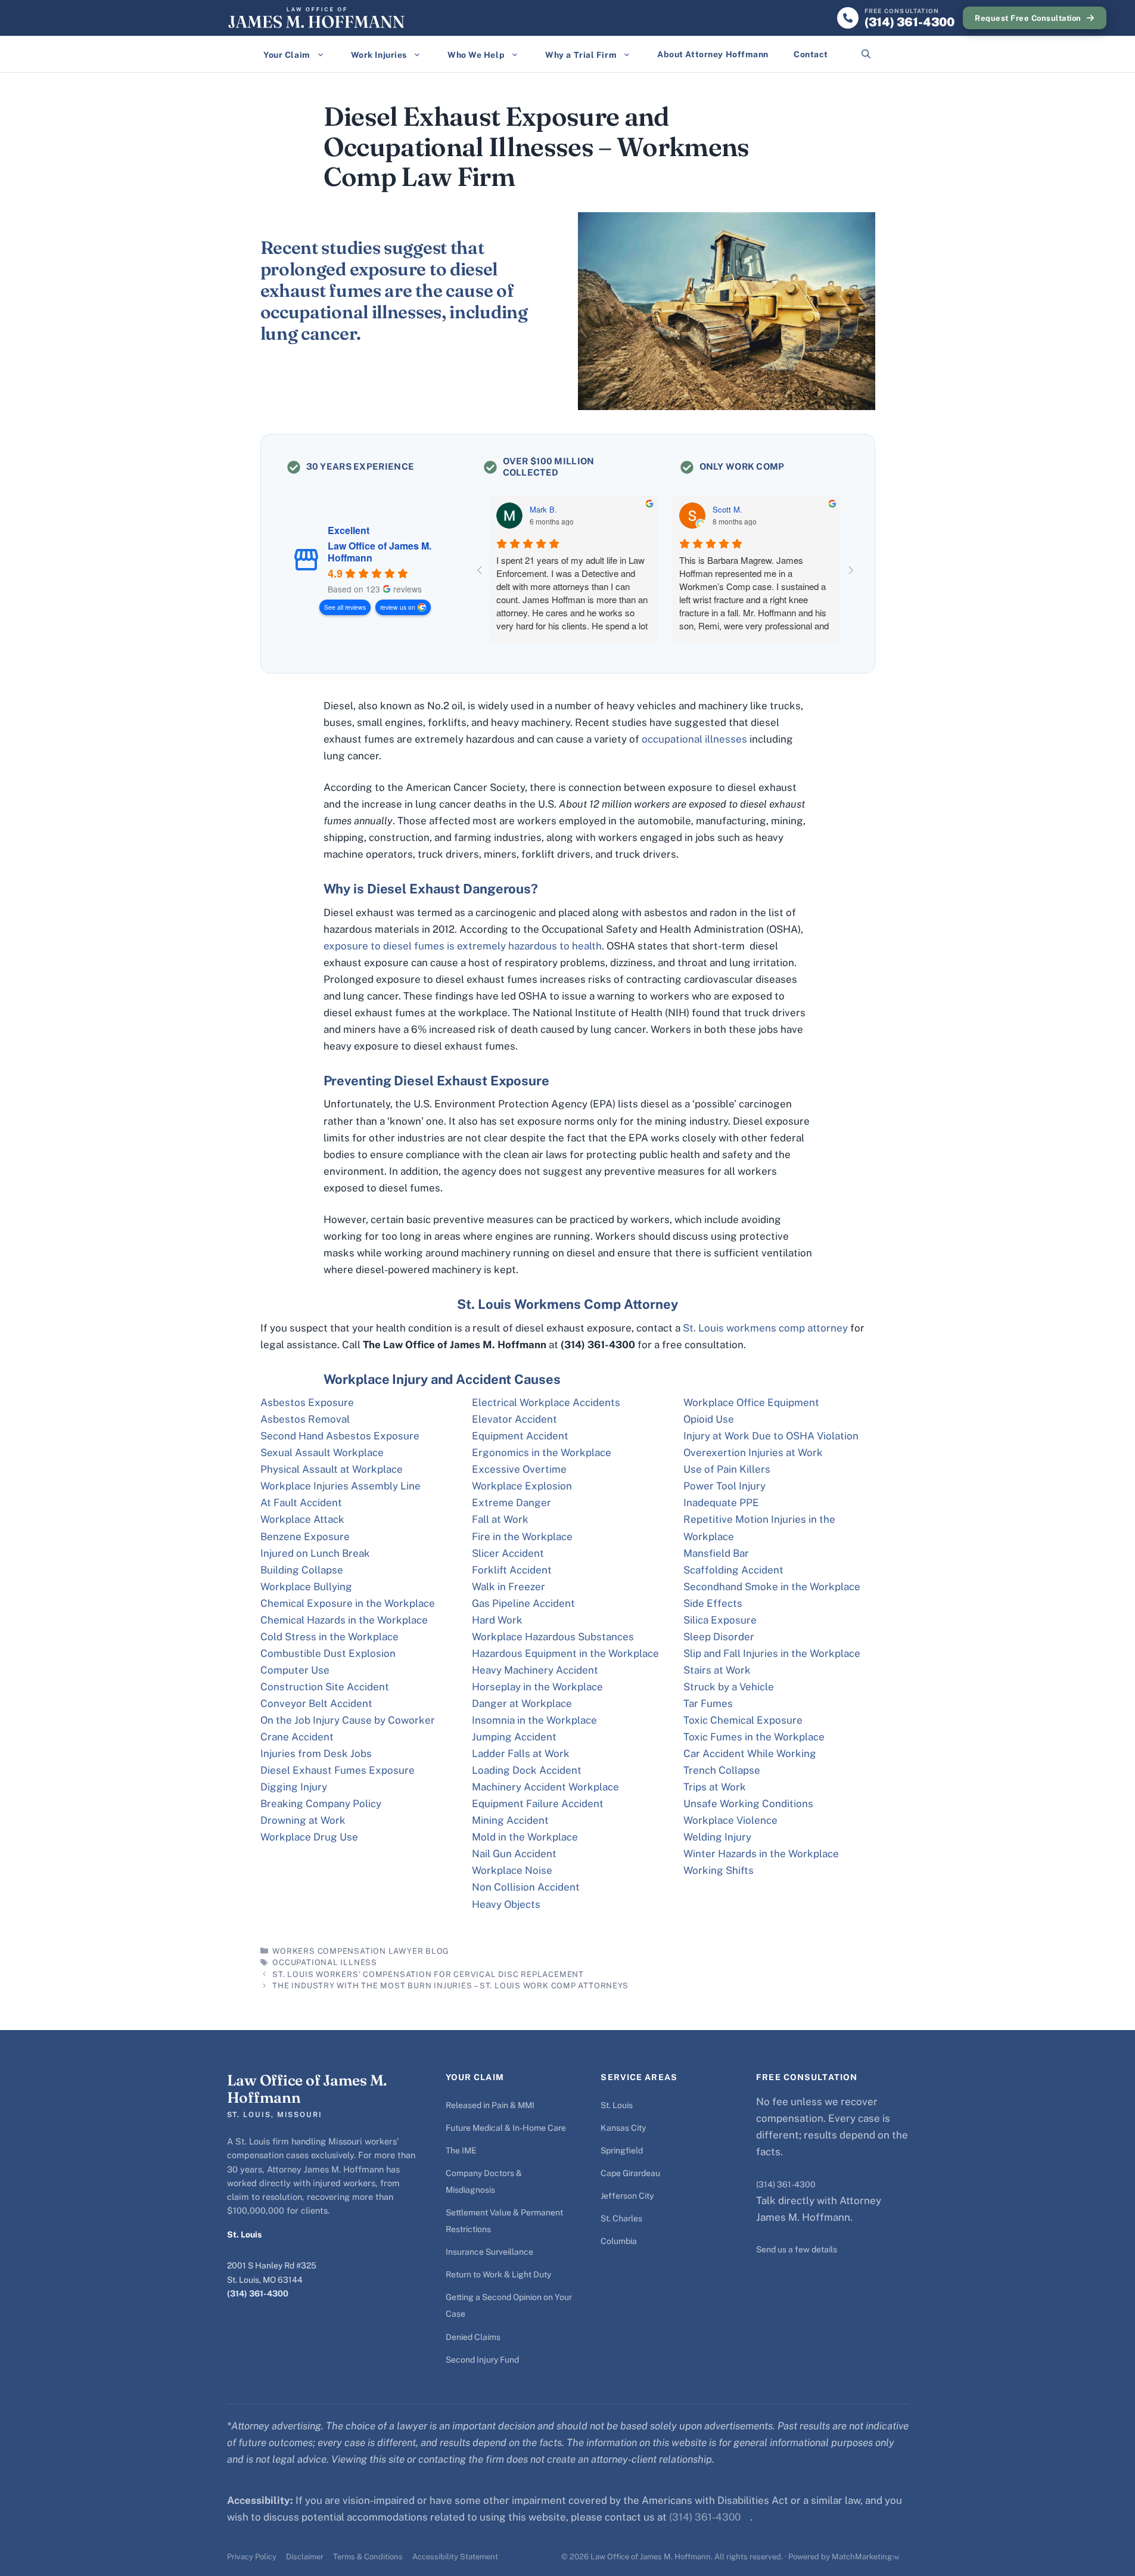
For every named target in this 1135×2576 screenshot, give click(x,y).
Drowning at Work (303, 1820)
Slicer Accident (508, 1553)
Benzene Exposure (305, 1537)
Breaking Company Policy (321, 1804)
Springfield (622, 2150)
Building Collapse (302, 1570)
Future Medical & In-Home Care (506, 2128)
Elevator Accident (514, 1419)
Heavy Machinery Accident (535, 1670)
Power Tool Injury (724, 1486)
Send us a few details (797, 2249)
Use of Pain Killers (727, 1469)
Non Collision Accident (526, 1887)
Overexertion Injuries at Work (753, 1453)
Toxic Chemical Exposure (743, 1720)
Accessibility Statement (455, 2557)
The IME (461, 2150)
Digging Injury (294, 1787)
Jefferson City (627, 2196)
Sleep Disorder (719, 1637)
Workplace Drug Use (309, 1837)
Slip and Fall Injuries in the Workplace (772, 1653)
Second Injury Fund (482, 2360)
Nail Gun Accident (514, 1854)
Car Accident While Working (750, 1753)
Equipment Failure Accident (538, 1804)
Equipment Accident (520, 1436)
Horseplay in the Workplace (537, 1687)
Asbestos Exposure (307, 1402)
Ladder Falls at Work (521, 1753)
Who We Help (476, 55)
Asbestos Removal (305, 1419)
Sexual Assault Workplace (322, 1453)
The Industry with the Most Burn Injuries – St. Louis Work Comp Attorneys (450, 1986)
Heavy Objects (506, 1904)
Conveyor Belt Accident (316, 1703)
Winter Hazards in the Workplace (761, 1854)
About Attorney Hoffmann (713, 54)
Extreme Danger (511, 1503)
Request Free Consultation (1028, 18)
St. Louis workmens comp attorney (765, 1328)
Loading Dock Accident (527, 1770)
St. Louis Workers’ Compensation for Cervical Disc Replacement (428, 1974)
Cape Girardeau (630, 2173)
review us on (398, 607)
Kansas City (623, 2128)
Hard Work (497, 1620)
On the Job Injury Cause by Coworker (348, 1720)
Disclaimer (305, 2557)
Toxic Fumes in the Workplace (754, 1737)
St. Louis (617, 2105)
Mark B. (543, 510)
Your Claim (287, 55)
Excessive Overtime (519, 1469)
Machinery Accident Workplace (545, 1787)
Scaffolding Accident (733, 1570)
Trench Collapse (722, 1770)
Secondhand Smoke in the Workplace (772, 1587)
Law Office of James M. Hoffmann (380, 552)
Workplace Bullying (306, 1587)
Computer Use (295, 1670)
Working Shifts (719, 1870)
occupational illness (325, 1962)
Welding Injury (717, 1837)
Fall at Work (500, 1519)
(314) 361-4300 (258, 2293)
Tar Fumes (708, 1703)
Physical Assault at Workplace (332, 1469)
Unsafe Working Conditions (748, 1804)
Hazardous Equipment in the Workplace (565, 1653)
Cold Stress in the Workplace (329, 1637)
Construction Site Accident (325, 1687)
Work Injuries (379, 55)
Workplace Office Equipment (751, 1402)
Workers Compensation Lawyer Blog (361, 1951)
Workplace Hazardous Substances (553, 1637)
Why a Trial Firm (581, 55)
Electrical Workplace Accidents (546, 1402)
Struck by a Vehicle (729, 1687)
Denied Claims (473, 2337)
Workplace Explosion (522, 1486)
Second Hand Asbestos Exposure (340, 1436)
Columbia (619, 2241)
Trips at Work (715, 1787)
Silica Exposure (720, 1620)
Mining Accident (510, 1820)
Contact (811, 54)
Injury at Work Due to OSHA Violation (771, 1436)
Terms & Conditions (368, 2557)
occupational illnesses (694, 739)
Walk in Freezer (509, 1587)
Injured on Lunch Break (315, 1553)
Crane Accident (297, 1737)
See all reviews (345, 607)
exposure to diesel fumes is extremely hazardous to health (463, 946)
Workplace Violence (730, 1820)
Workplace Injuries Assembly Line (340, 1486)
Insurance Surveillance (489, 2252)
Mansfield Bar (716, 1553)
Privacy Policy (252, 2557)
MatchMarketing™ (865, 2557)
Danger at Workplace (522, 1703)
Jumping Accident (514, 1737)
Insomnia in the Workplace (534, 1720)
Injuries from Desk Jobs (316, 1753)
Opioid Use (709, 1419)
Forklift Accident (512, 1570)
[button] (866, 54)
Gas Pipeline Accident (523, 1603)
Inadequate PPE (721, 1503)
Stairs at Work (717, 1670)
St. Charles (621, 2218)
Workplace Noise (512, 1870)
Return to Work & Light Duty (498, 2274)
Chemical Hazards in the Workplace (344, 1620)
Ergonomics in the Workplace (542, 1453)
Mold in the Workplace (525, 1837)
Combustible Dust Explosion (328, 1653)
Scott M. (727, 510)
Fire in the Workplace (522, 1537)
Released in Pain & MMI (490, 2105)
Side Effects (713, 1603)
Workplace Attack (302, 1519)
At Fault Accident (301, 1503)
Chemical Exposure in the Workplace (348, 1603)
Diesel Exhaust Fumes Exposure (338, 1770)
